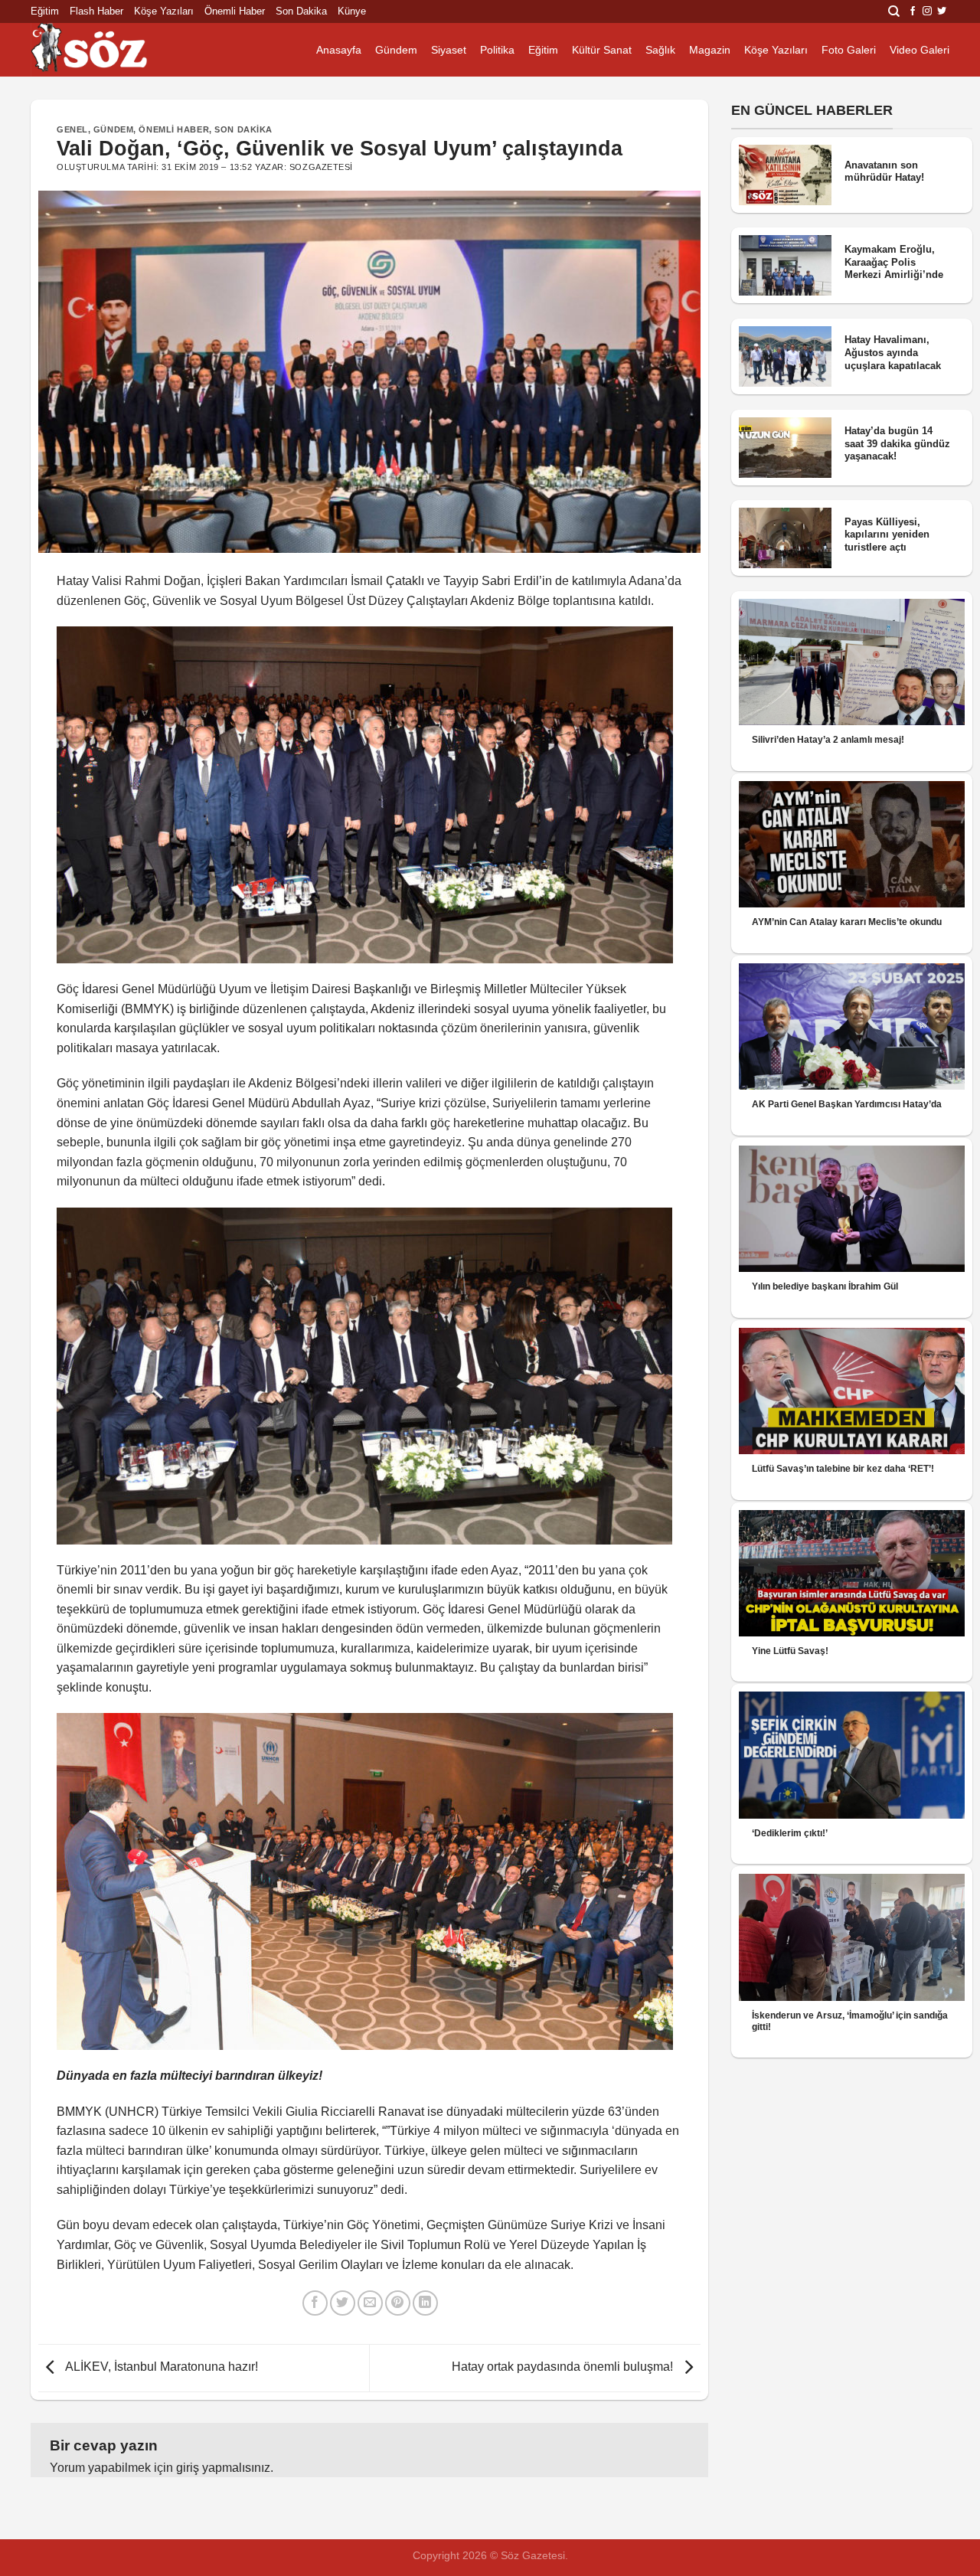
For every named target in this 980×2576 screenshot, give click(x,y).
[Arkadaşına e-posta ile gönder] (370, 2303)
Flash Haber (96, 11)
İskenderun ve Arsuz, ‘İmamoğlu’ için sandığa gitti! (850, 2021)
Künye (352, 11)
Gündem (396, 50)
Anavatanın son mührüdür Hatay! (884, 172)
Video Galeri (920, 50)
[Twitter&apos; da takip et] (942, 11)
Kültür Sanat (602, 50)
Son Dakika (301, 11)
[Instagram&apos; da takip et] (927, 11)
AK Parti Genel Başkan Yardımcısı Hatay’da (847, 1104)
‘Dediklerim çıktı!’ (790, 1833)
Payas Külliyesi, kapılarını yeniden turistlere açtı (887, 534)
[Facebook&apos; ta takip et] (913, 11)
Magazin (710, 50)
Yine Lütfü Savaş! (790, 1651)
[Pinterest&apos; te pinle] (398, 2303)
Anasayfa (339, 50)
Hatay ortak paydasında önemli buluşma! (564, 2367)
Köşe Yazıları (164, 11)
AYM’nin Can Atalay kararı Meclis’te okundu (847, 922)
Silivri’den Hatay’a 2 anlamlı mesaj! (828, 740)
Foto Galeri (849, 50)
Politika (497, 50)
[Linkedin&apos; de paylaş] (425, 2303)
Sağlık (660, 50)
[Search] (894, 11)
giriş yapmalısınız (223, 2468)
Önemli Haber (235, 11)
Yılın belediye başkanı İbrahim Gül (825, 1286)
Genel (72, 129)
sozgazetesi (321, 167)
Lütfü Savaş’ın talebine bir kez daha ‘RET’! (843, 1469)
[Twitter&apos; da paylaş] (343, 2303)
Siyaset (449, 50)
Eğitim (45, 11)
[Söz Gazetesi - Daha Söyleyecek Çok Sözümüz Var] (107, 50)
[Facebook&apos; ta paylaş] (315, 2303)
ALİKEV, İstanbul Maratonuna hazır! (160, 2367)
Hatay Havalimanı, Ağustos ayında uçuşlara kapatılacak (893, 352)
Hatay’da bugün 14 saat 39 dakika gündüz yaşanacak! (897, 443)
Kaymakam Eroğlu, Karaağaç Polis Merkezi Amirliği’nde (894, 262)
